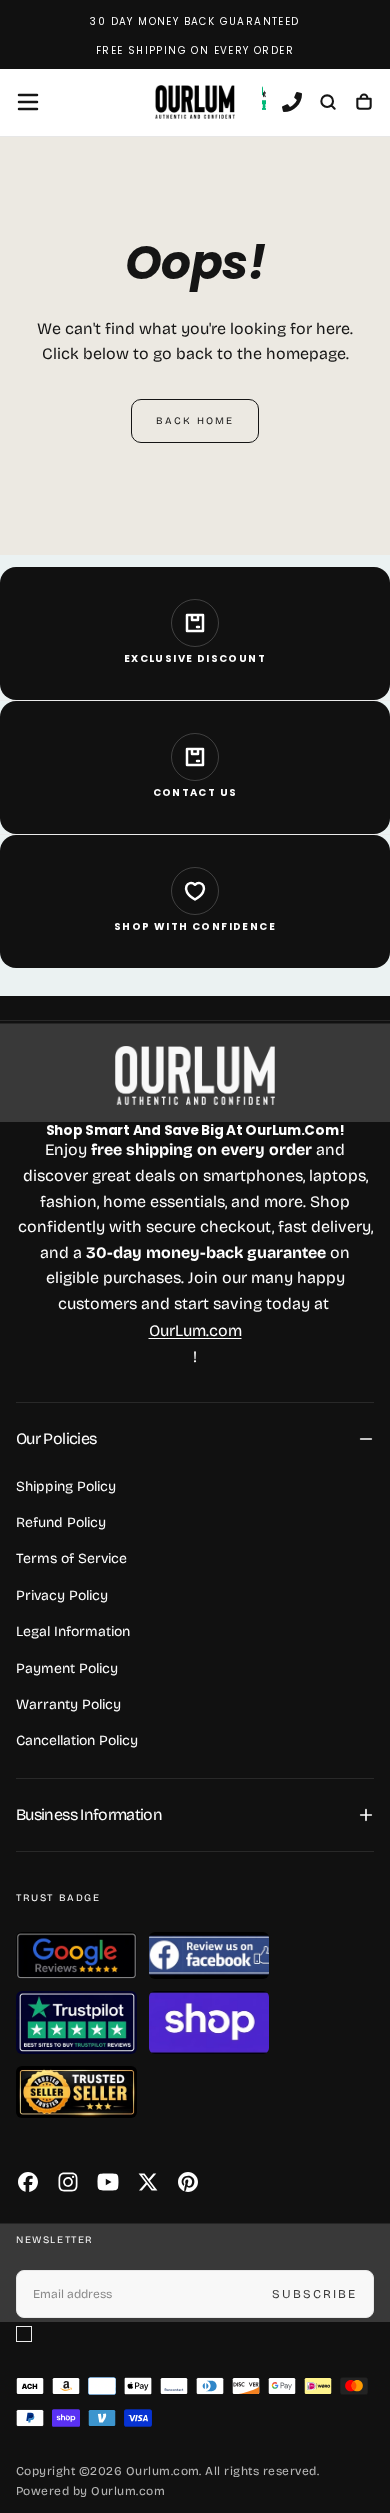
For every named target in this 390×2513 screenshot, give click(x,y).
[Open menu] (28, 102)
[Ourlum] (195, 1075)
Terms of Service (71, 1558)
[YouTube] (108, 2182)
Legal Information (73, 1631)
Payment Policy (67, 1668)
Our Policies (56, 1438)
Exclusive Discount (195, 658)
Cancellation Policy (77, 1740)
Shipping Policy (66, 1486)
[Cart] (364, 104)
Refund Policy (61, 1522)
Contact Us (195, 792)
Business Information (89, 1814)
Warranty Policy (68, 1704)
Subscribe (314, 2294)
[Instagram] (68, 2182)
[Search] (328, 104)
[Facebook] (28, 2182)
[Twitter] (148, 2182)
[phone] (292, 104)
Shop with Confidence (195, 926)
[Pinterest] (188, 2182)
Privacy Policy (62, 1595)
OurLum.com (195, 1330)
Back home (195, 421)
